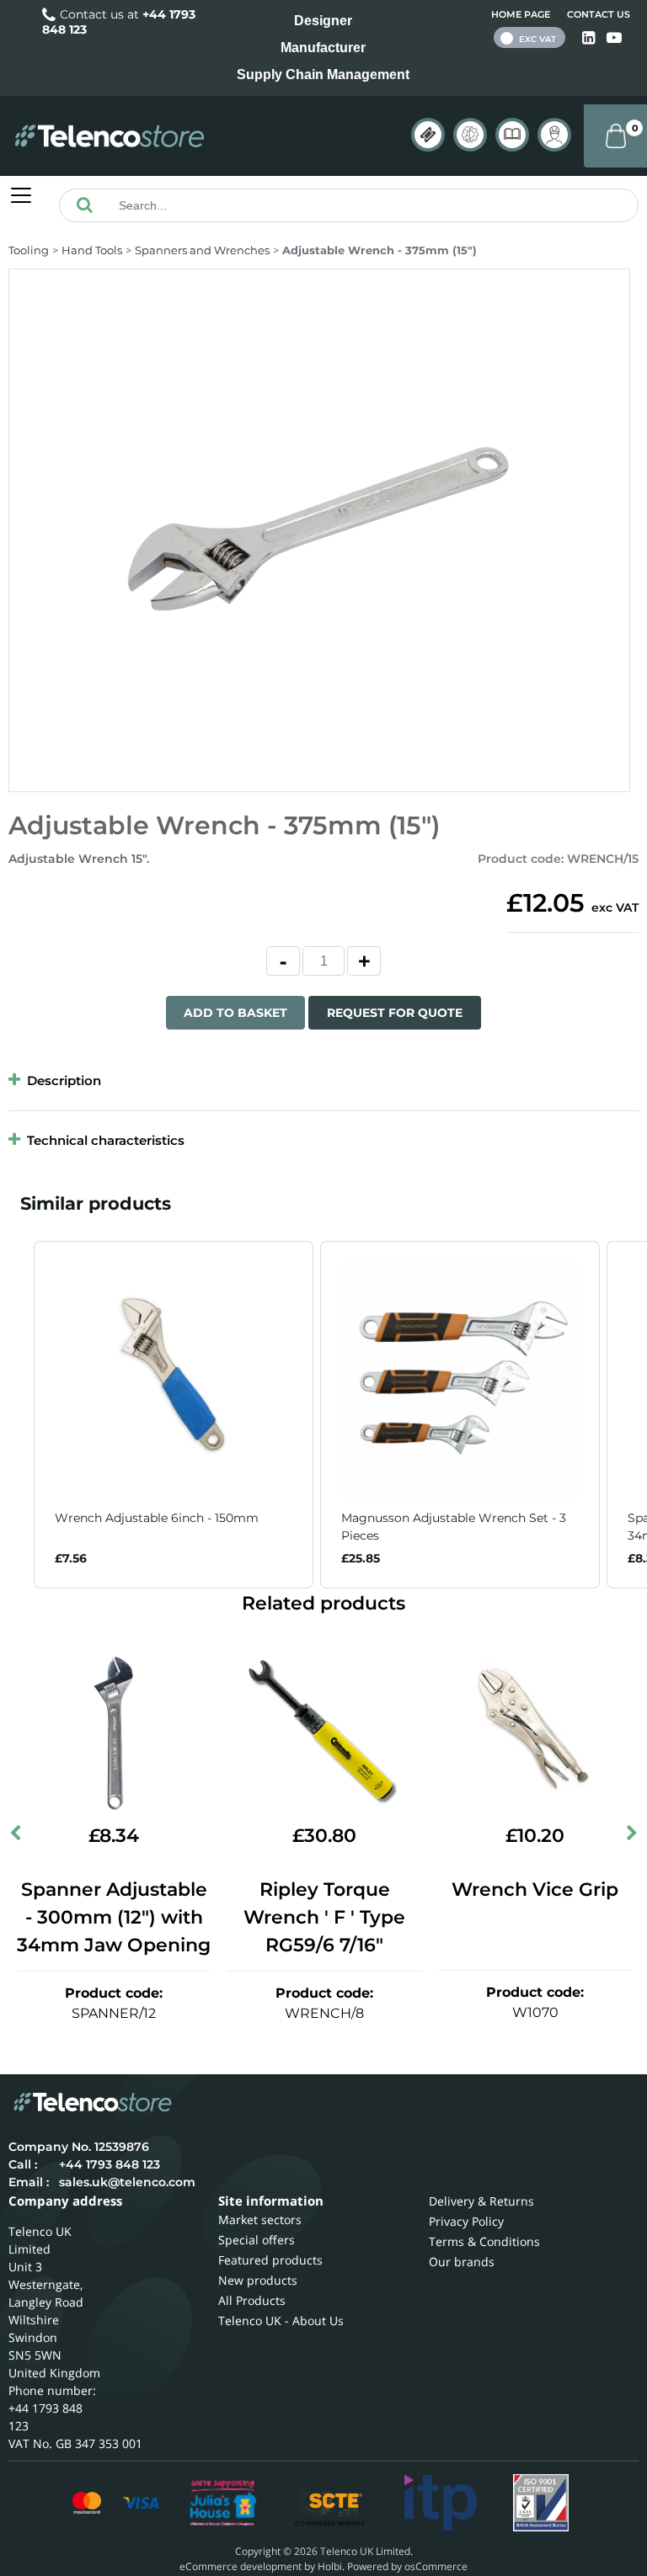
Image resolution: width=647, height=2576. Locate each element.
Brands (428, 135)
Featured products (270, 2260)
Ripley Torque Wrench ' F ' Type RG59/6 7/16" (324, 1917)
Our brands (462, 2262)
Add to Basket (235, 1013)
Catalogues (512, 135)
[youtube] (614, 38)
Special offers (257, 2240)
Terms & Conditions (484, 2241)
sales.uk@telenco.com (127, 2182)
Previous (17, 1837)
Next (630, 1837)
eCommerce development (241, 2566)
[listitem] (174, 1415)
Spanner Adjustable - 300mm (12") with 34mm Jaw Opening (114, 1917)
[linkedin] (590, 38)
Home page (521, 14)
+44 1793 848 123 (110, 2164)
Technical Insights (470, 135)
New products (258, 2280)
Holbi (330, 2566)
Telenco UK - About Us (281, 2321)
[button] (17, 1415)
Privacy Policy (466, 2221)
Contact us (599, 14)
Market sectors (260, 2219)
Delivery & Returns (481, 2201)
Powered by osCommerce (407, 2566)
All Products (252, 2300)
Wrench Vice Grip (535, 1889)
